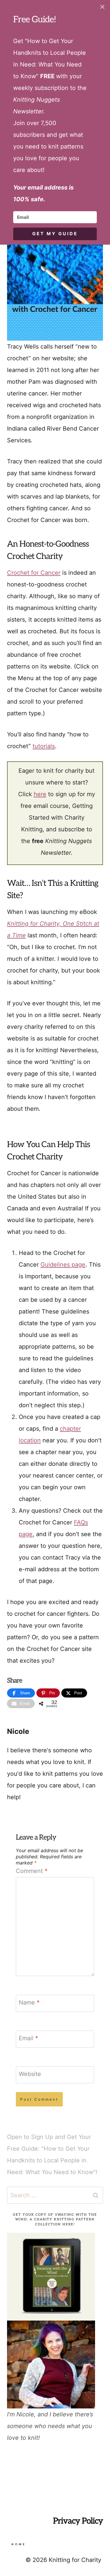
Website (30, 2074)
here (40, 794)
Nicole (18, 1731)
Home (19, 2544)
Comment (32, 1871)
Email (28, 2038)
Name (29, 2002)
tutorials (44, 746)
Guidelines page (63, 1265)
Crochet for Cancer (34, 573)
